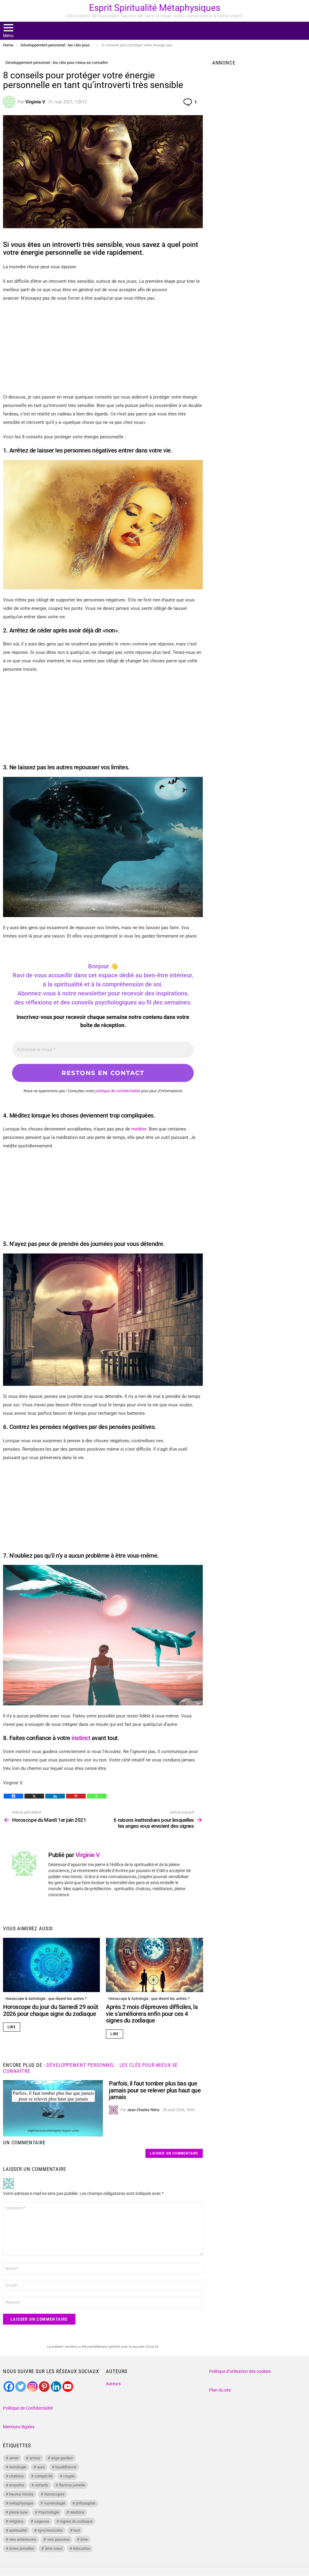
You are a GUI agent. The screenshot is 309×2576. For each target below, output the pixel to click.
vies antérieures (23, 2539)
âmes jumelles (22, 2548)
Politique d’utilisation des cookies (240, 2371)
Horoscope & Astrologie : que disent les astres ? (46, 1999)
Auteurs (113, 2384)
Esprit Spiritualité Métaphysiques (155, 8)
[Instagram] (32, 2387)
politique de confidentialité (117, 1091)
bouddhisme (66, 2467)
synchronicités (50, 2530)
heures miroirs (21, 2494)
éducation (81, 2548)
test (77, 2530)
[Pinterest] (76, 1796)
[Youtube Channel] (68, 2387)
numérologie (55, 2503)
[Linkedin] (55, 1796)
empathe (17, 2485)
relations (77, 2512)
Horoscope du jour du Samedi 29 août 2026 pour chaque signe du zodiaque (51, 2010)
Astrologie (18, 2467)
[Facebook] (13, 1796)
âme (84, 2539)
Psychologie (49, 2512)
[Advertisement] (103, 351)
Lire (12, 2027)
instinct (81, 1738)
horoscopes (54, 2494)
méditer (139, 1129)
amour (35, 2458)
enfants (42, 2485)
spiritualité (18, 2530)
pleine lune (18, 2512)
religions (16, 2521)
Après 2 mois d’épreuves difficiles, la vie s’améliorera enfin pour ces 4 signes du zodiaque (152, 2014)
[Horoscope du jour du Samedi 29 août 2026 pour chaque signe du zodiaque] (51, 1965)
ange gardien (62, 2458)
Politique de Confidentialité (28, 2408)
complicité (44, 2476)
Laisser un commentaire (174, 2153)
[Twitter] (21, 2387)
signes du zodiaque (76, 2521)
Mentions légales (19, 2427)
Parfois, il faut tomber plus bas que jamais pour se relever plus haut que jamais (155, 2090)
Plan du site (220, 2390)
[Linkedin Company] (56, 2387)
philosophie (86, 2503)
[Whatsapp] (97, 1796)
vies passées (58, 2539)
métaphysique (21, 2503)
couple (69, 2476)
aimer (14, 2458)
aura (41, 2467)
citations (16, 2476)
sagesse (42, 2521)
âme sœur (54, 2548)
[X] (34, 1796)
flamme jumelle (72, 2485)
